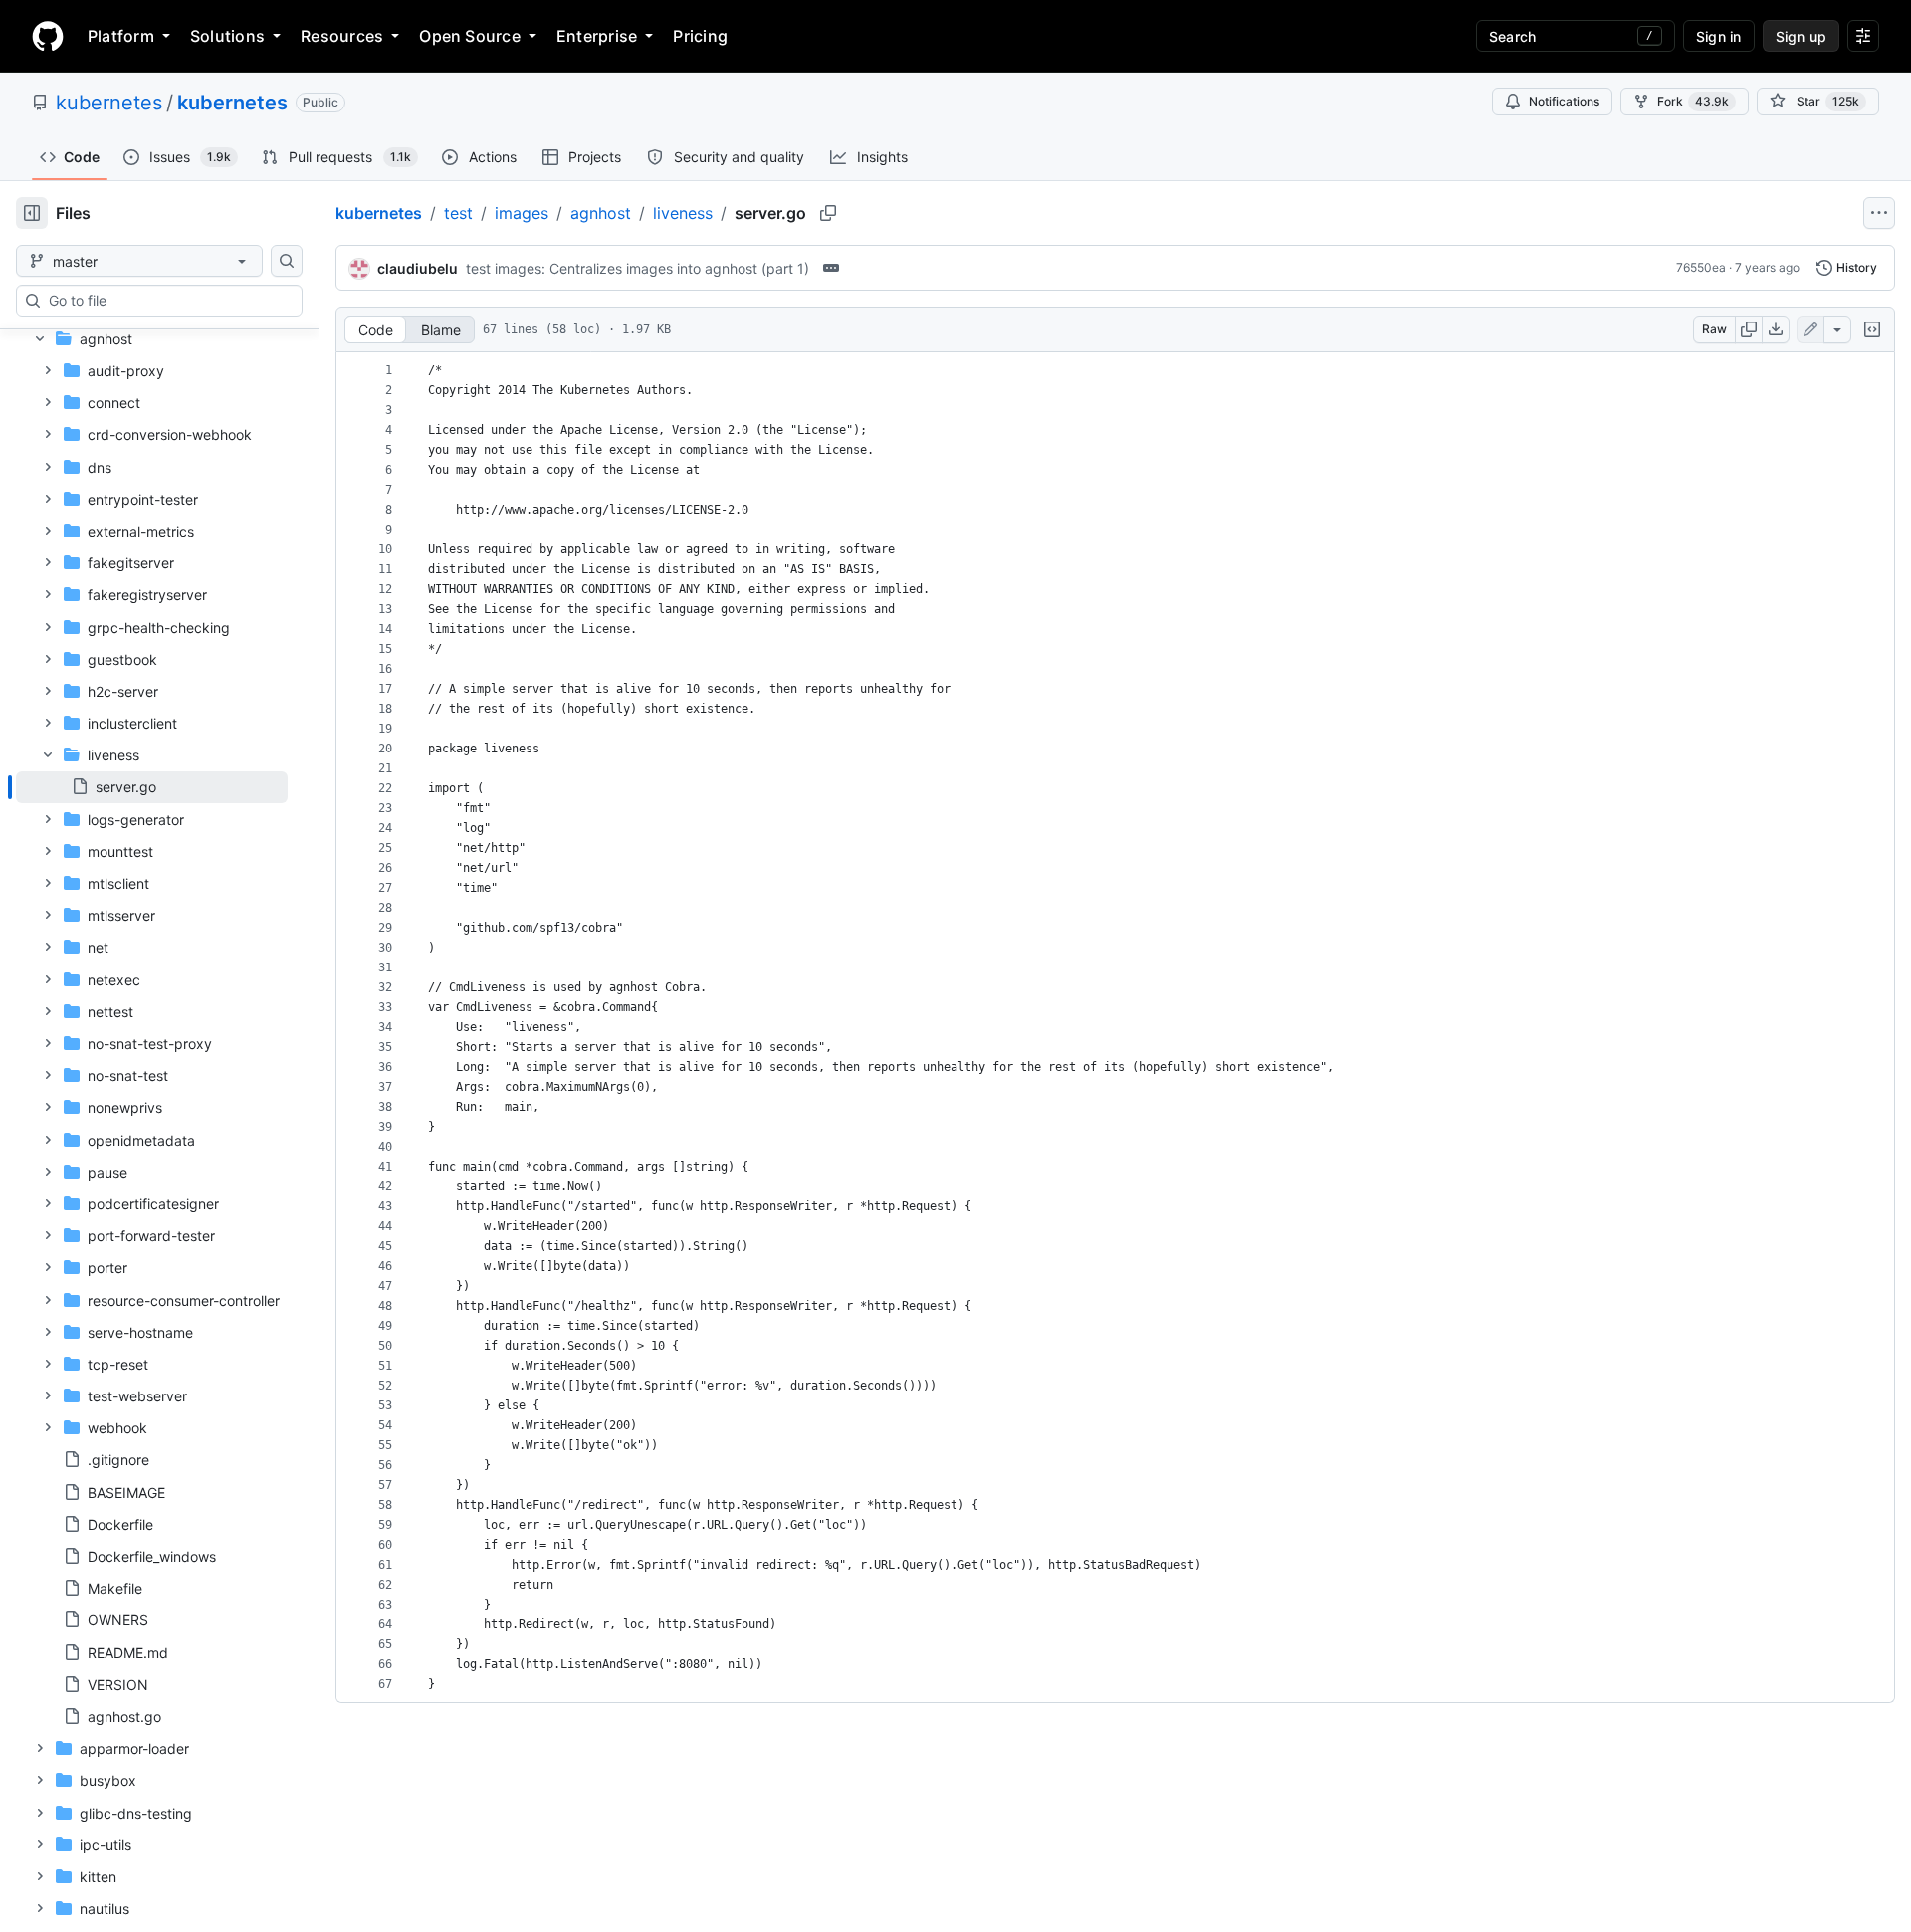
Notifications (1564, 101)
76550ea (1701, 267)
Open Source (470, 36)
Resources (342, 36)
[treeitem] (152, 787)
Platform (121, 36)
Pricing (700, 36)
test (458, 213)
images (522, 213)
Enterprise (597, 36)
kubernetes (109, 103)
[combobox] (167, 301)
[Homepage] (48, 36)
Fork (1693, 101)
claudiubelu (418, 268)
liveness (683, 213)
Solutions (227, 36)
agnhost (601, 213)
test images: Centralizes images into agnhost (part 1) (637, 268)
